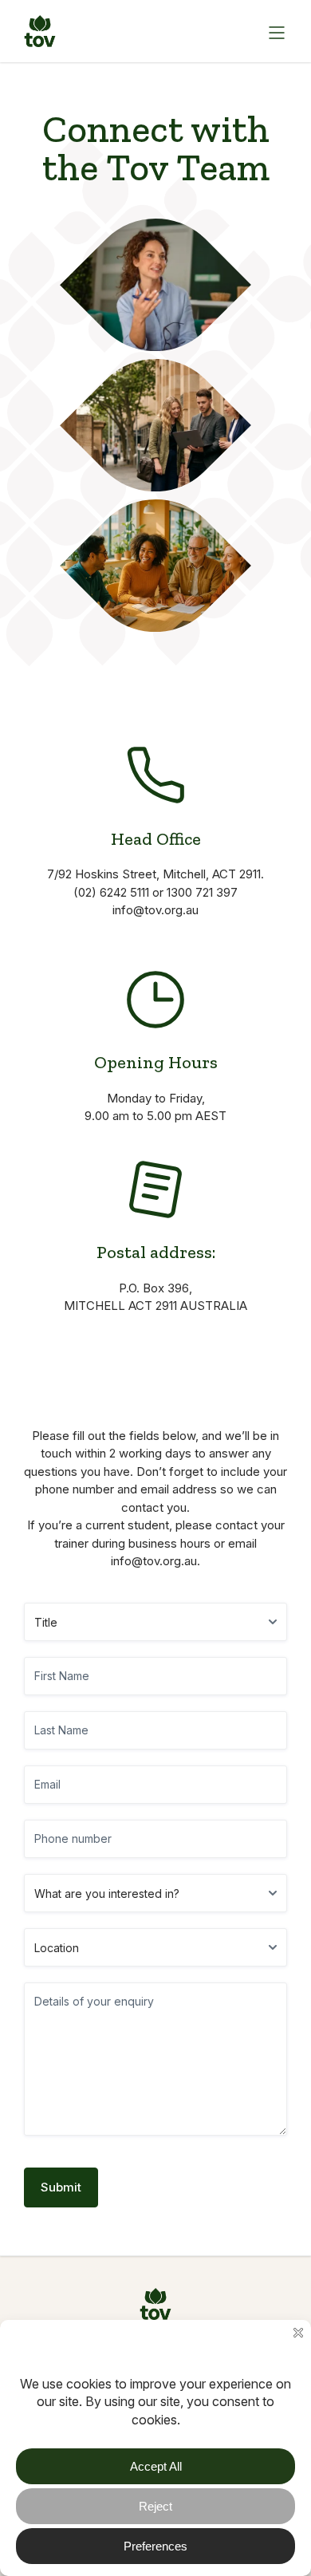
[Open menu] (275, 31)
